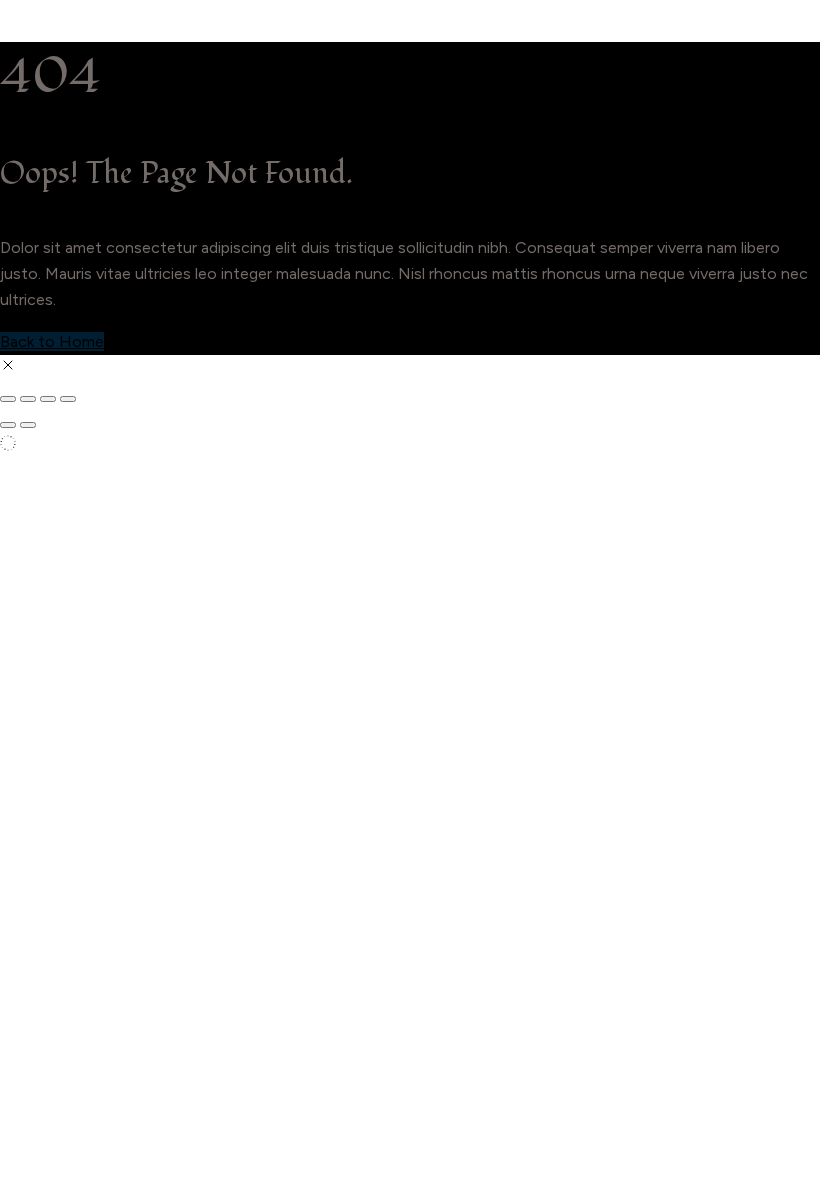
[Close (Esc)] (68, 399)
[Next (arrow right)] (28, 425)
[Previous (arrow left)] (8, 425)
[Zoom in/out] (8, 399)
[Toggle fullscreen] (28, 399)
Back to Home (52, 341)
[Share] (48, 399)
